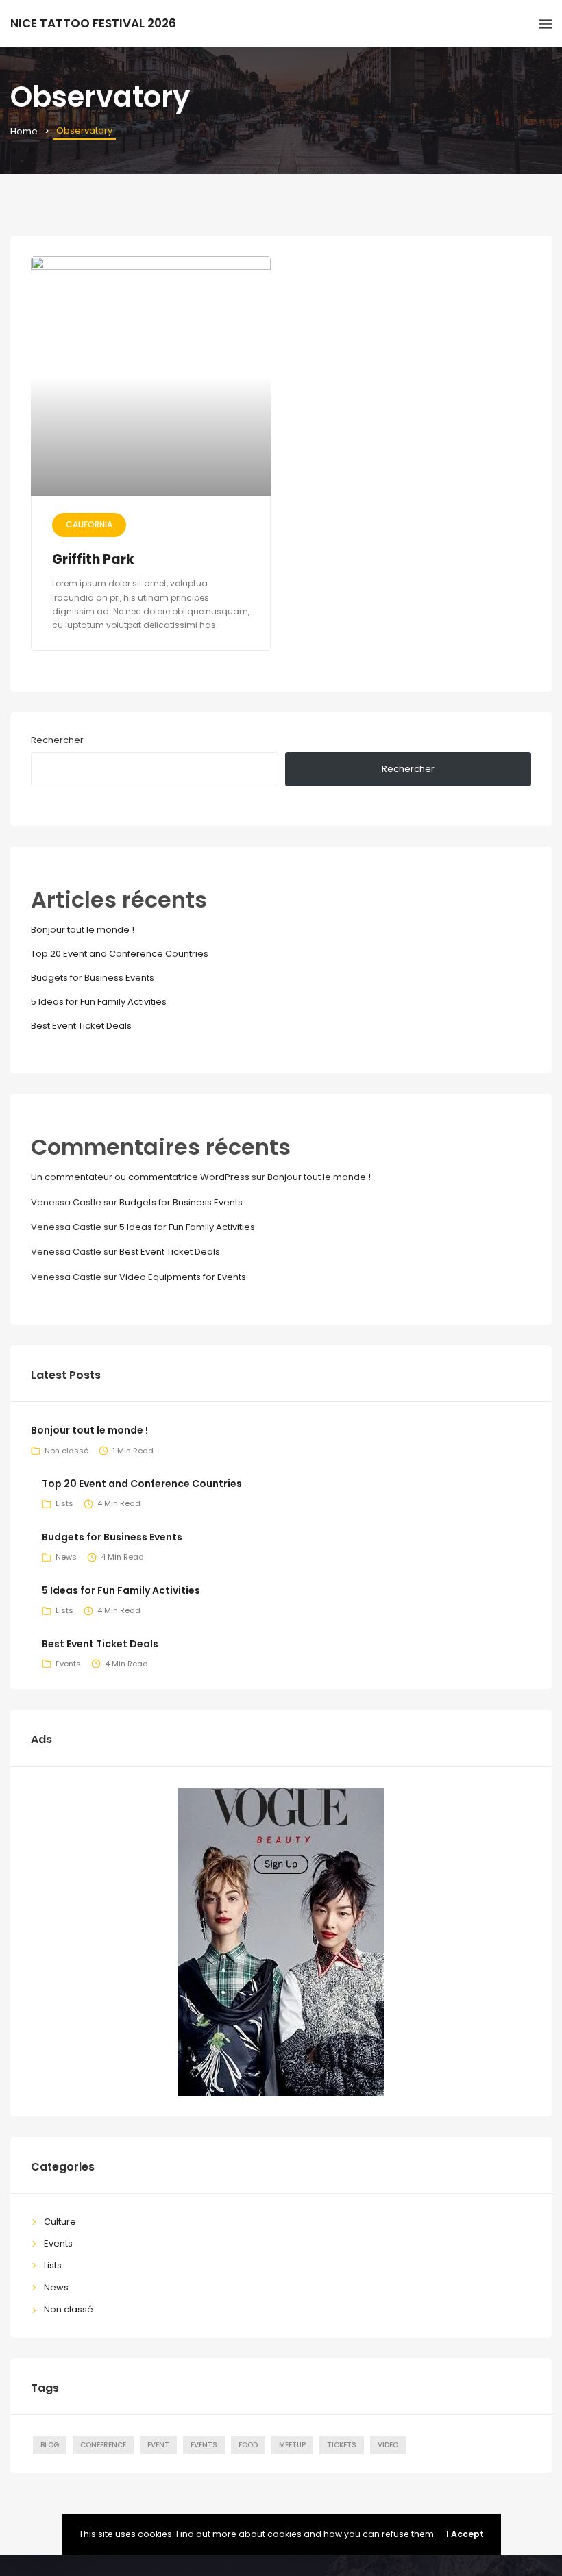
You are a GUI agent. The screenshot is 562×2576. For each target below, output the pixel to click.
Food (248, 2445)
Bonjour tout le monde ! (83, 930)
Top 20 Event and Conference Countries (120, 954)
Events (68, 1664)
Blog (50, 2445)
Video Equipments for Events (183, 1277)
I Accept (465, 2534)
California (89, 524)
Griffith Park (93, 559)
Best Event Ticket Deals (81, 1026)
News (66, 1557)
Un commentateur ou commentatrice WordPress (140, 1177)
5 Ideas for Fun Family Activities (99, 1002)
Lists (64, 1503)
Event (158, 2445)
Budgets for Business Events (93, 978)
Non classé (66, 1451)
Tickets (342, 2445)
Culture (60, 2222)
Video (388, 2445)
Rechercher (57, 740)
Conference (103, 2445)
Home (24, 131)
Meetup (292, 2445)
